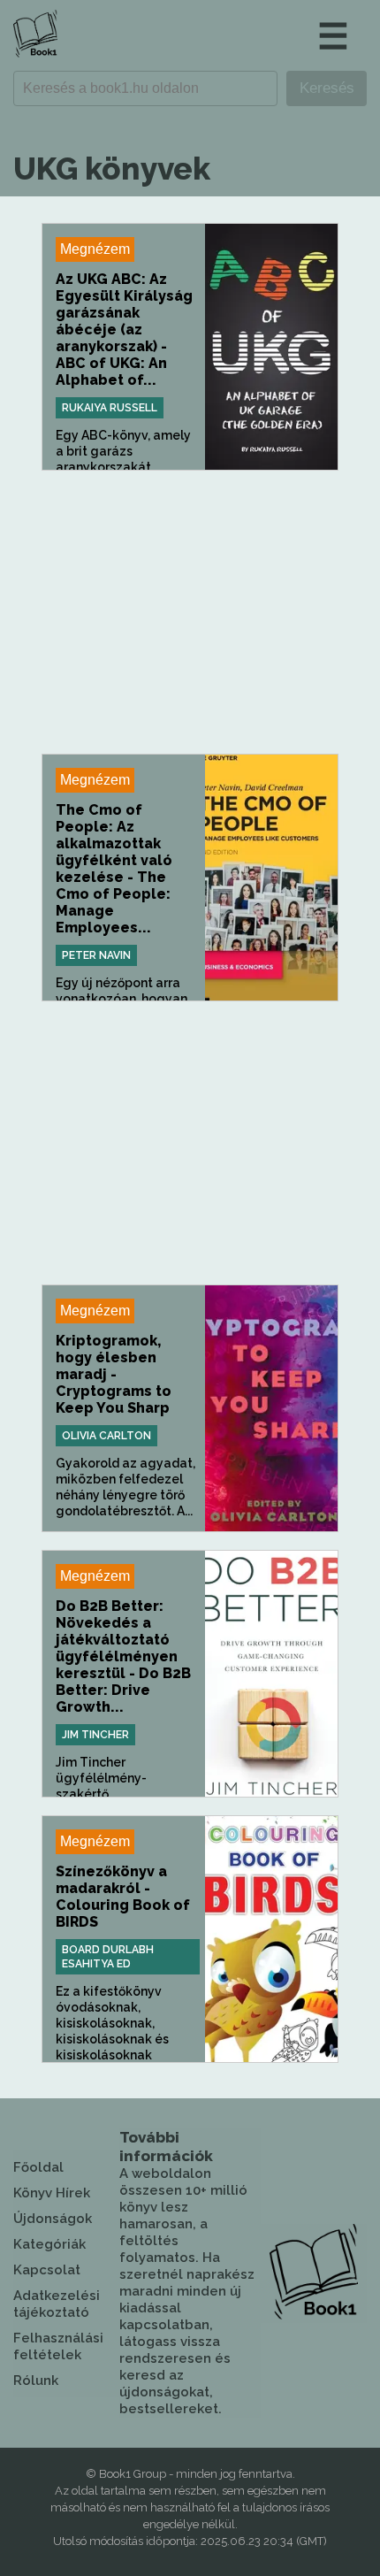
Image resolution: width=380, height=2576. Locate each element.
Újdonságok (53, 2219)
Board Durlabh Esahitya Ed (108, 1957)
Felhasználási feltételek (58, 2346)
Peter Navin (96, 955)
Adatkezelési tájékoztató (57, 2304)
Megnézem (95, 249)
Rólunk (36, 2380)
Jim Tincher (95, 1735)
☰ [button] (333, 36)
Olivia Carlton (106, 1436)
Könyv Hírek (52, 2193)
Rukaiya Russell (110, 408)
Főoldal (38, 2167)
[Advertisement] (190, 612)
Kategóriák (49, 2244)
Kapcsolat (47, 2270)
